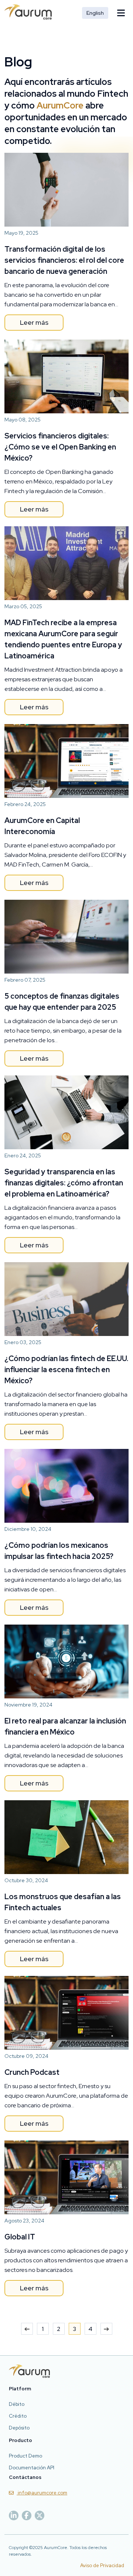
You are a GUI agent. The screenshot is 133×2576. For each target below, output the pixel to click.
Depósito (19, 2428)
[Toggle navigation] (121, 13)
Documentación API (32, 2468)
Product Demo (25, 2456)
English (95, 13)
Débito (17, 2404)
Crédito (18, 2416)
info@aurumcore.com (42, 2493)
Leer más (34, 322)
